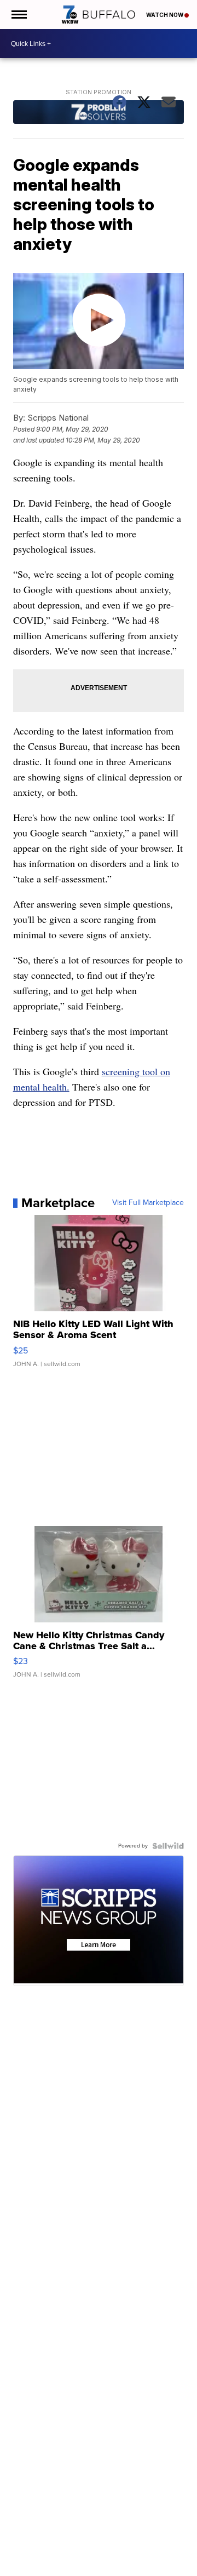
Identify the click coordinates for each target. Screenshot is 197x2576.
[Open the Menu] (18, 15)
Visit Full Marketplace (148, 1203)
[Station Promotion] (99, 113)
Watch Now (165, 15)
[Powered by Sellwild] (168, 1846)
